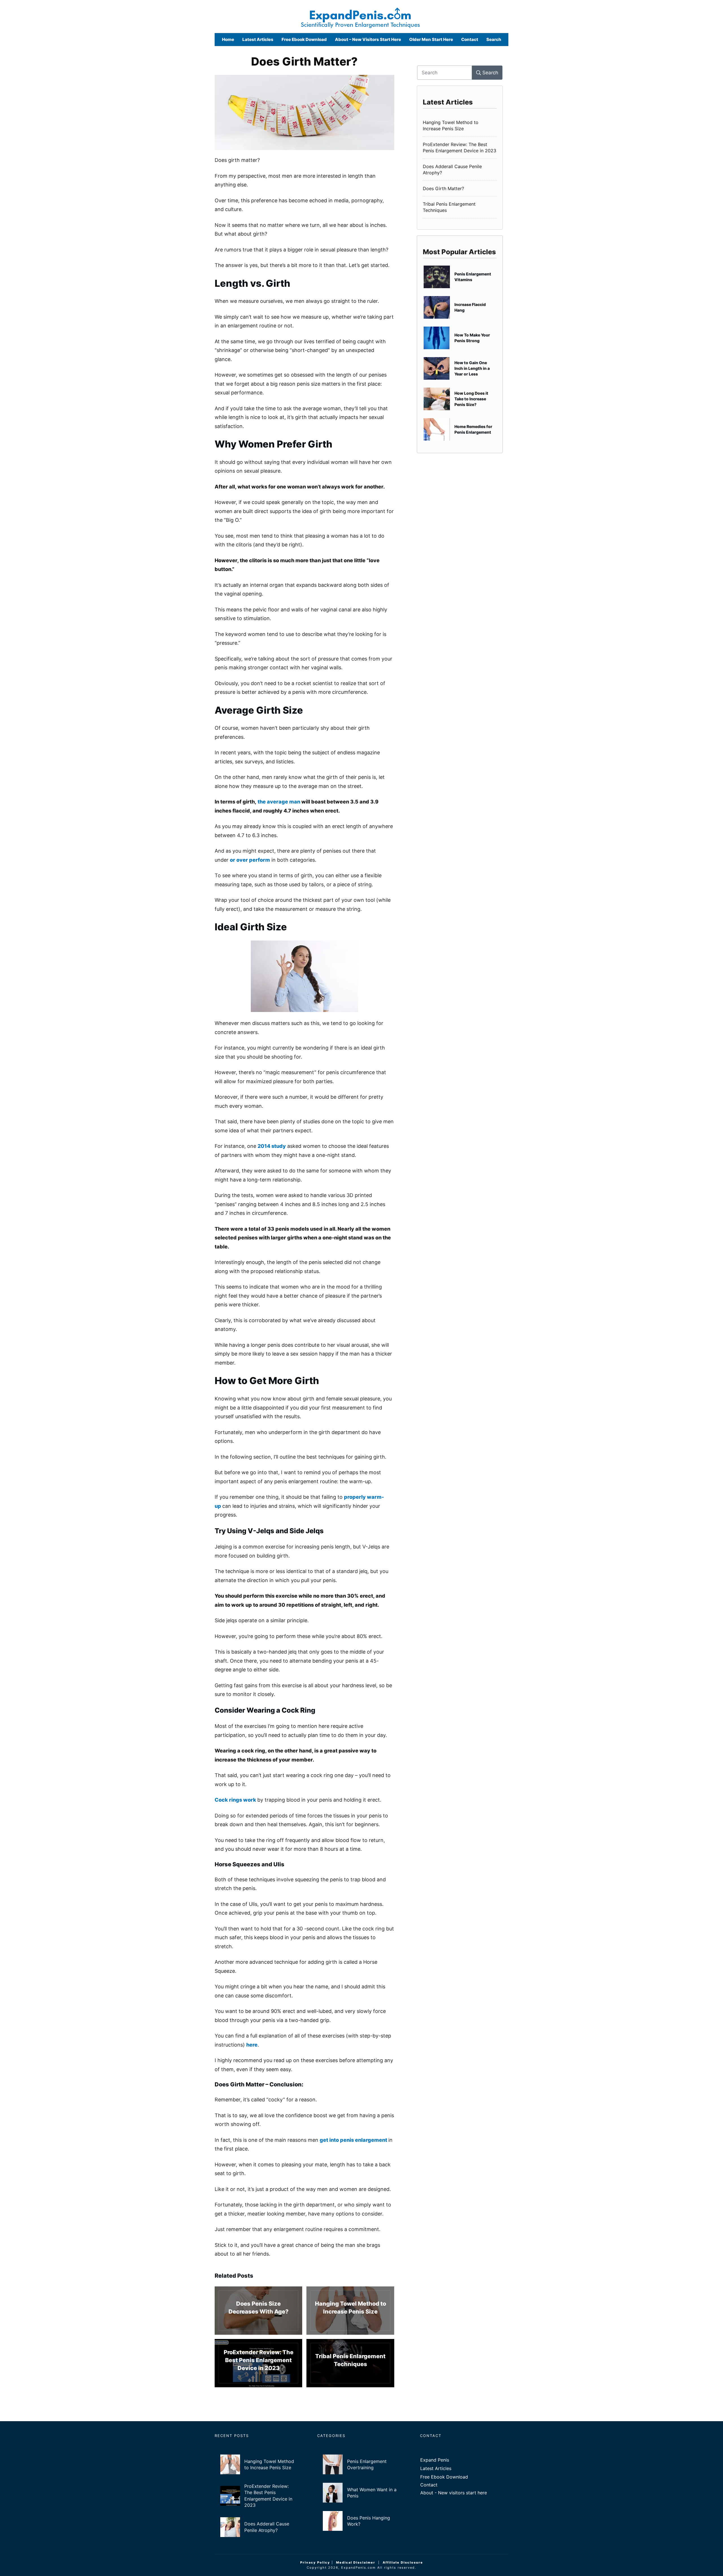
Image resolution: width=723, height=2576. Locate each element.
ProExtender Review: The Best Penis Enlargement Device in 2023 (258, 2363)
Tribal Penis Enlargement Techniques (350, 2363)
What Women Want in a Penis (361, 2493)
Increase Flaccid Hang (460, 307)
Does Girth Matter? (304, 61)
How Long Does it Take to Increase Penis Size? (460, 399)
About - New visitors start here (454, 2493)
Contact (429, 2485)
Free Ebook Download (444, 2477)
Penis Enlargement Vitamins (460, 277)
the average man (279, 802)
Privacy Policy (315, 2562)
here (252, 2045)
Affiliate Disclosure (403, 2562)
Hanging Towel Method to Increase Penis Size (350, 2311)
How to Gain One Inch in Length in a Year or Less (460, 368)
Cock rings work (236, 1800)
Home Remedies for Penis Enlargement (460, 429)
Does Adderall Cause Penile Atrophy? (460, 170)
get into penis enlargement (354, 2140)
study (279, 1146)
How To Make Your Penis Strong (460, 338)
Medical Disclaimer (356, 2562)
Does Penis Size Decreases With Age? (258, 2311)
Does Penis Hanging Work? (361, 2521)
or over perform (250, 860)
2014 (264, 1146)
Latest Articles (436, 2468)
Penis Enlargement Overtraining (361, 2464)
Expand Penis (435, 2460)
